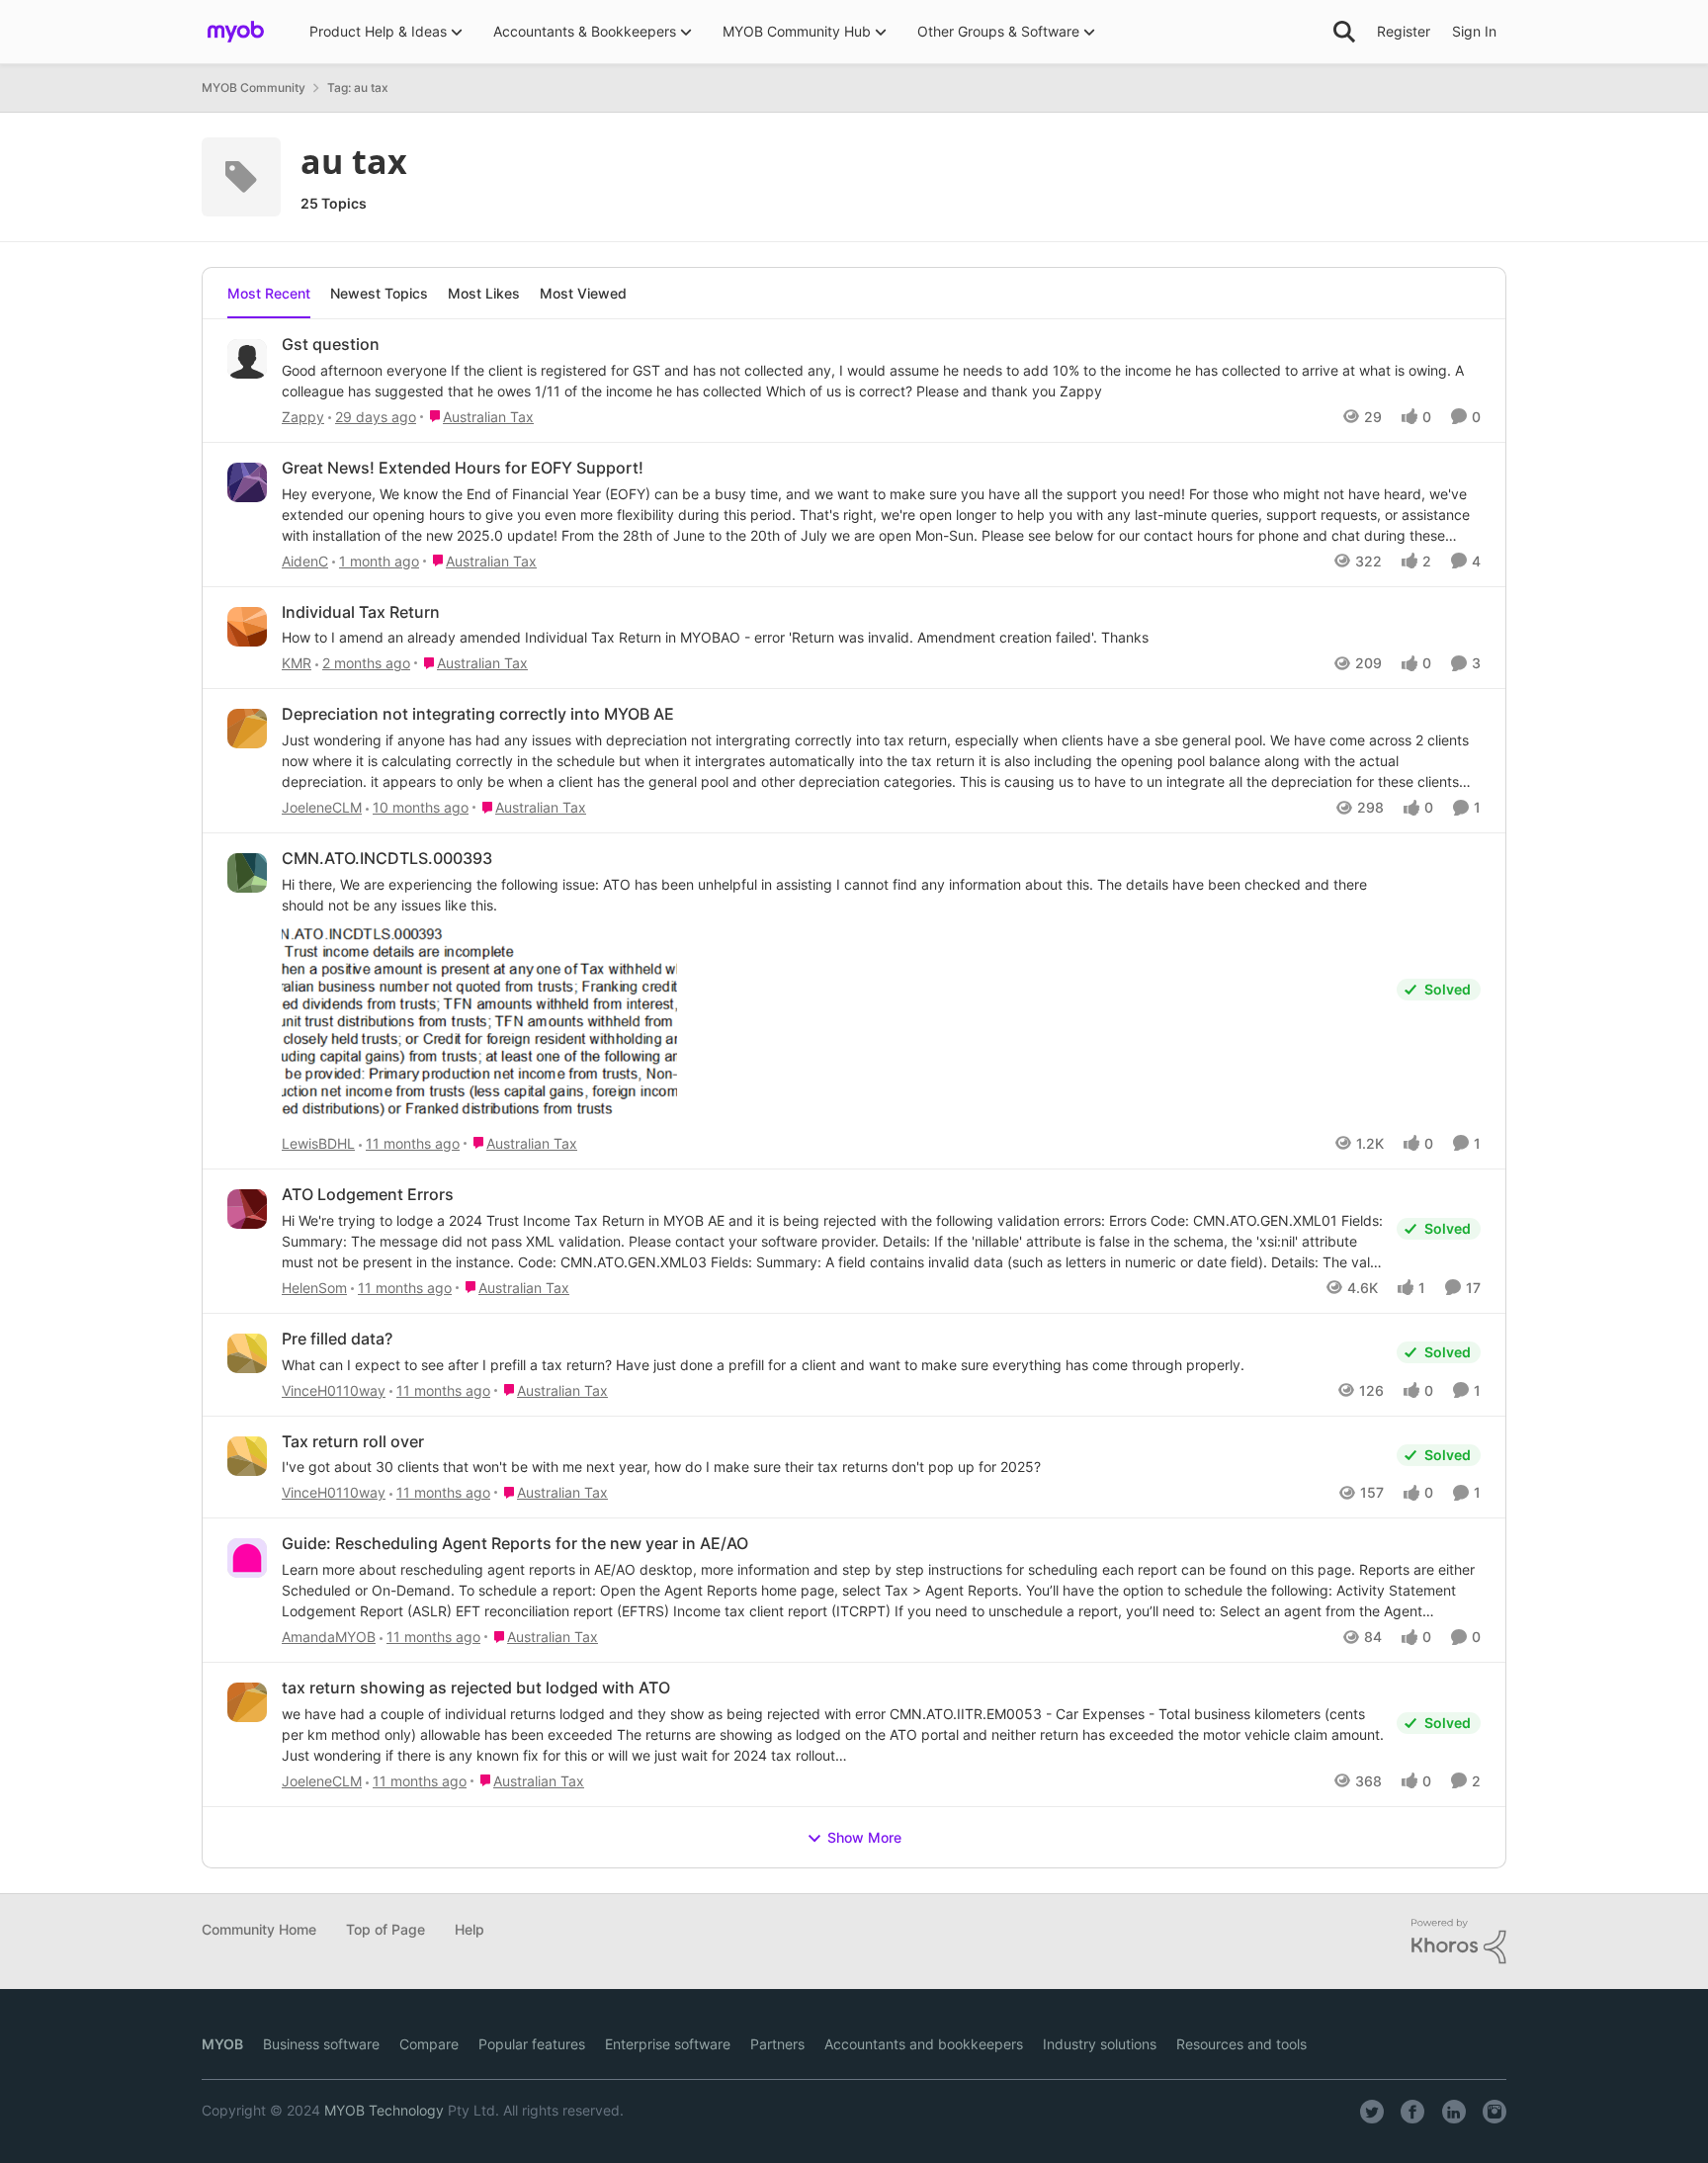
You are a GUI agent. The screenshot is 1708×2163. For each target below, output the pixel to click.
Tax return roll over (353, 1441)
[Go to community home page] (236, 32)
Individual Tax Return (361, 612)
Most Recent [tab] (269, 293)
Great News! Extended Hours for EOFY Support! (463, 468)
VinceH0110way (334, 1390)
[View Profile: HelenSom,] (247, 1209)
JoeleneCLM (322, 807)
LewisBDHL (318, 1143)
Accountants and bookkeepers (924, 2044)
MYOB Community (254, 87)
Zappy (303, 417)
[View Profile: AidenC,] (247, 482)
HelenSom (314, 1288)
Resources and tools (1241, 2044)
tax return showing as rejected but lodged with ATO (476, 1687)
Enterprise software (668, 2044)
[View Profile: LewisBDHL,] (247, 873)
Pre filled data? (337, 1339)
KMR (297, 663)
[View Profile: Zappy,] (247, 359)
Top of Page (385, 1929)
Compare (429, 2044)
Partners (777, 2044)
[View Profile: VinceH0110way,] (247, 1353)
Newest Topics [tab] (379, 293)
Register (1404, 31)
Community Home (259, 1929)
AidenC (305, 561)
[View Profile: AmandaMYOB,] (247, 1558)
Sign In (1474, 31)
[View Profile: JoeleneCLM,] (247, 729)
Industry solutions (1100, 2044)
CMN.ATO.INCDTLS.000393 (387, 858)
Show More (864, 1837)
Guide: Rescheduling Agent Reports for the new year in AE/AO (515, 1543)
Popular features (532, 2044)
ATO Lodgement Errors (368, 1194)
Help (470, 1929)
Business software (321, 2044)
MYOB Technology (384, 2110)
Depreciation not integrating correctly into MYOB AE (478, 714)
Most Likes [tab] (484, 293)
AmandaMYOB (329, 1637)
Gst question (331, 344)
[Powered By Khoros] (1459, 1942)
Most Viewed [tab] (583, 293)
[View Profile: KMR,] (247, 627)
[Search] (1344, 32)
